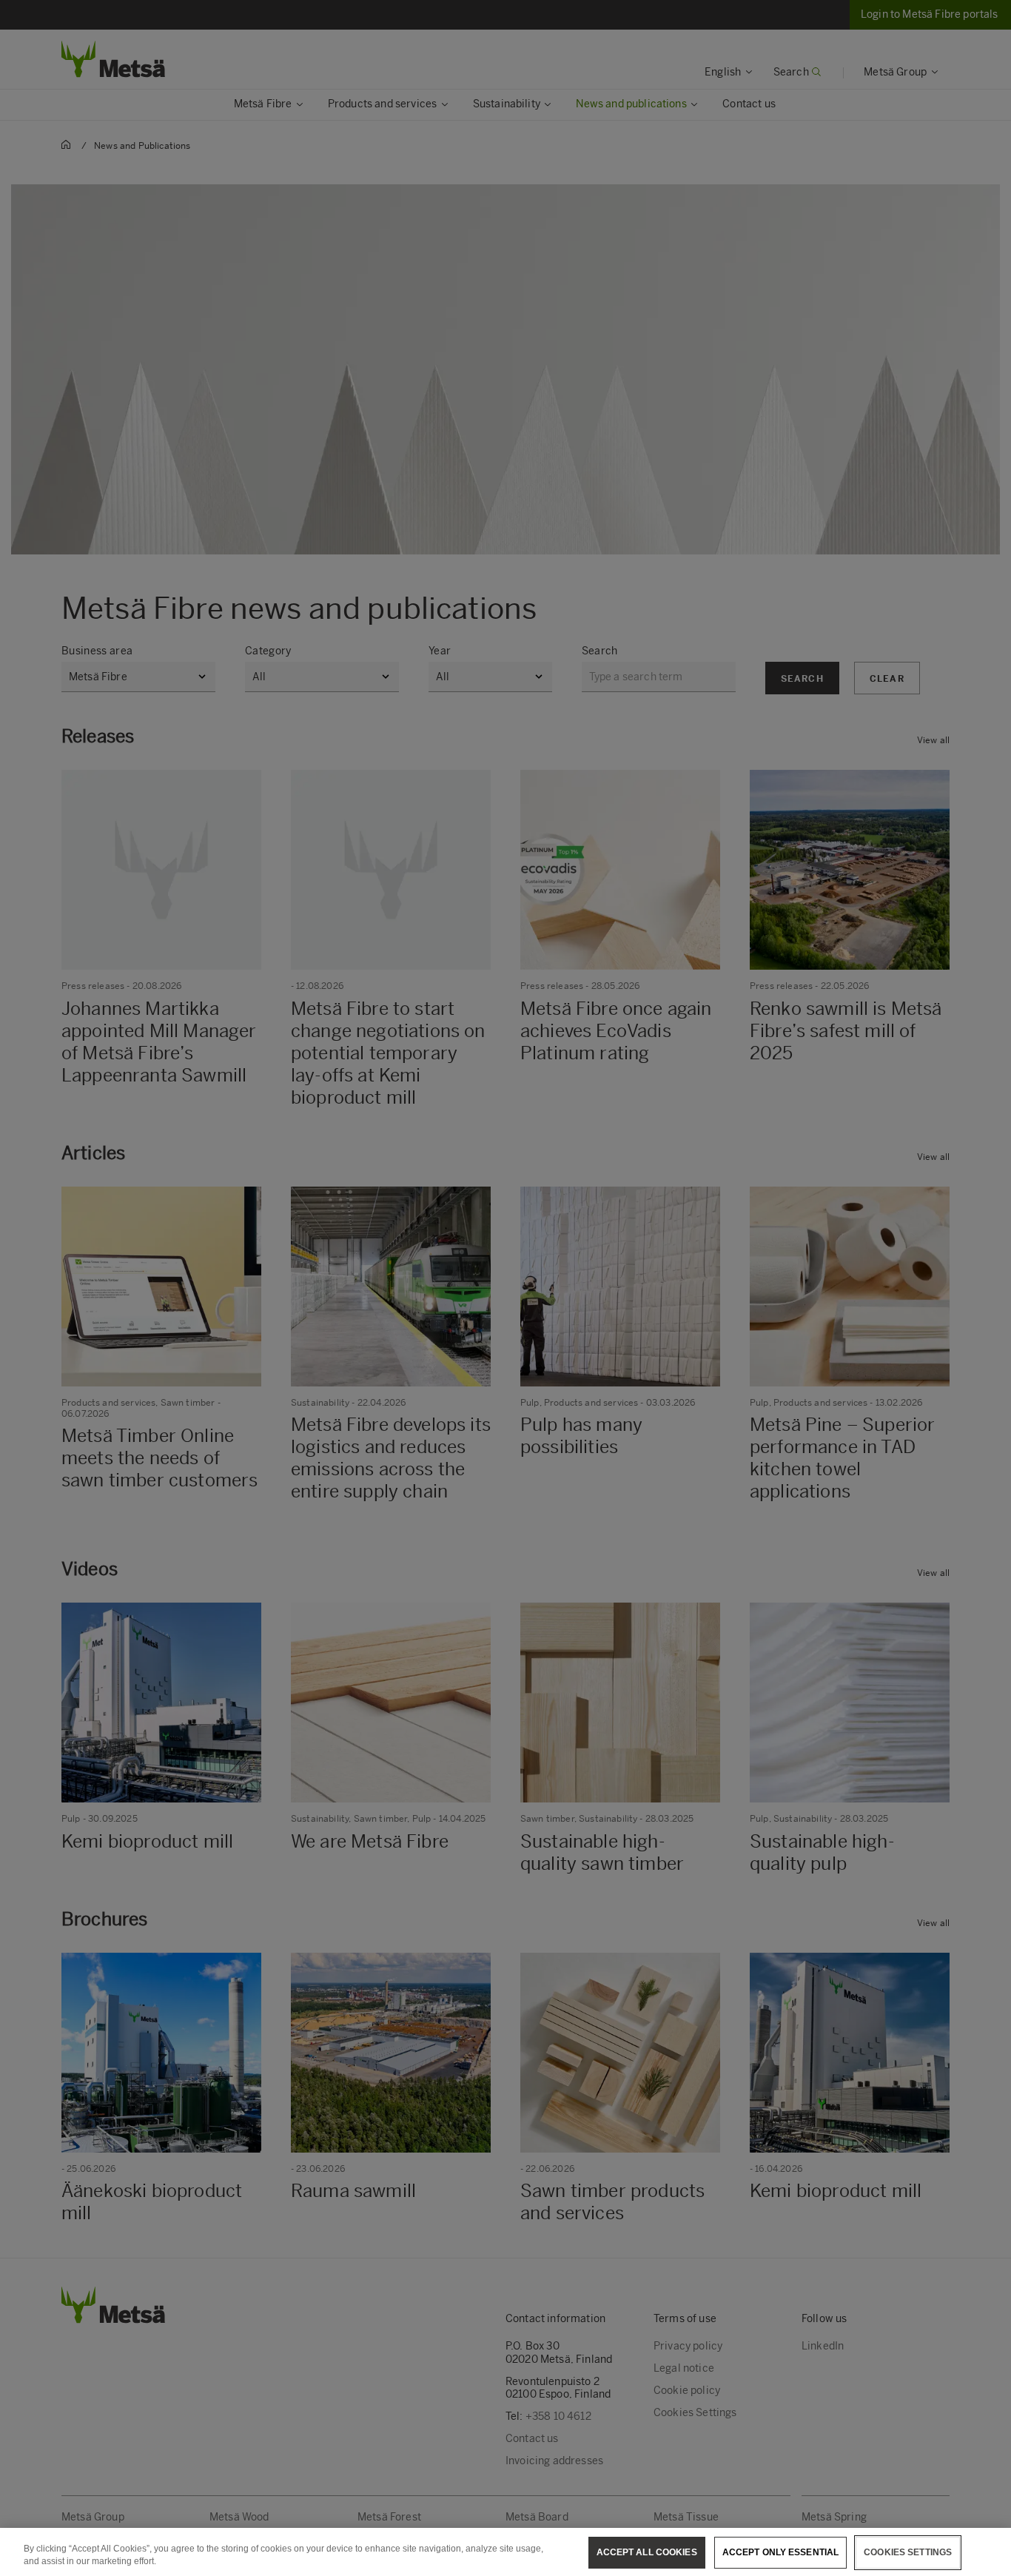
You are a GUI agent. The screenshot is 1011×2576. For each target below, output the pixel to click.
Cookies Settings (908, 2552)
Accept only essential (781, 2552)
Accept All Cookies (647, 2552)
